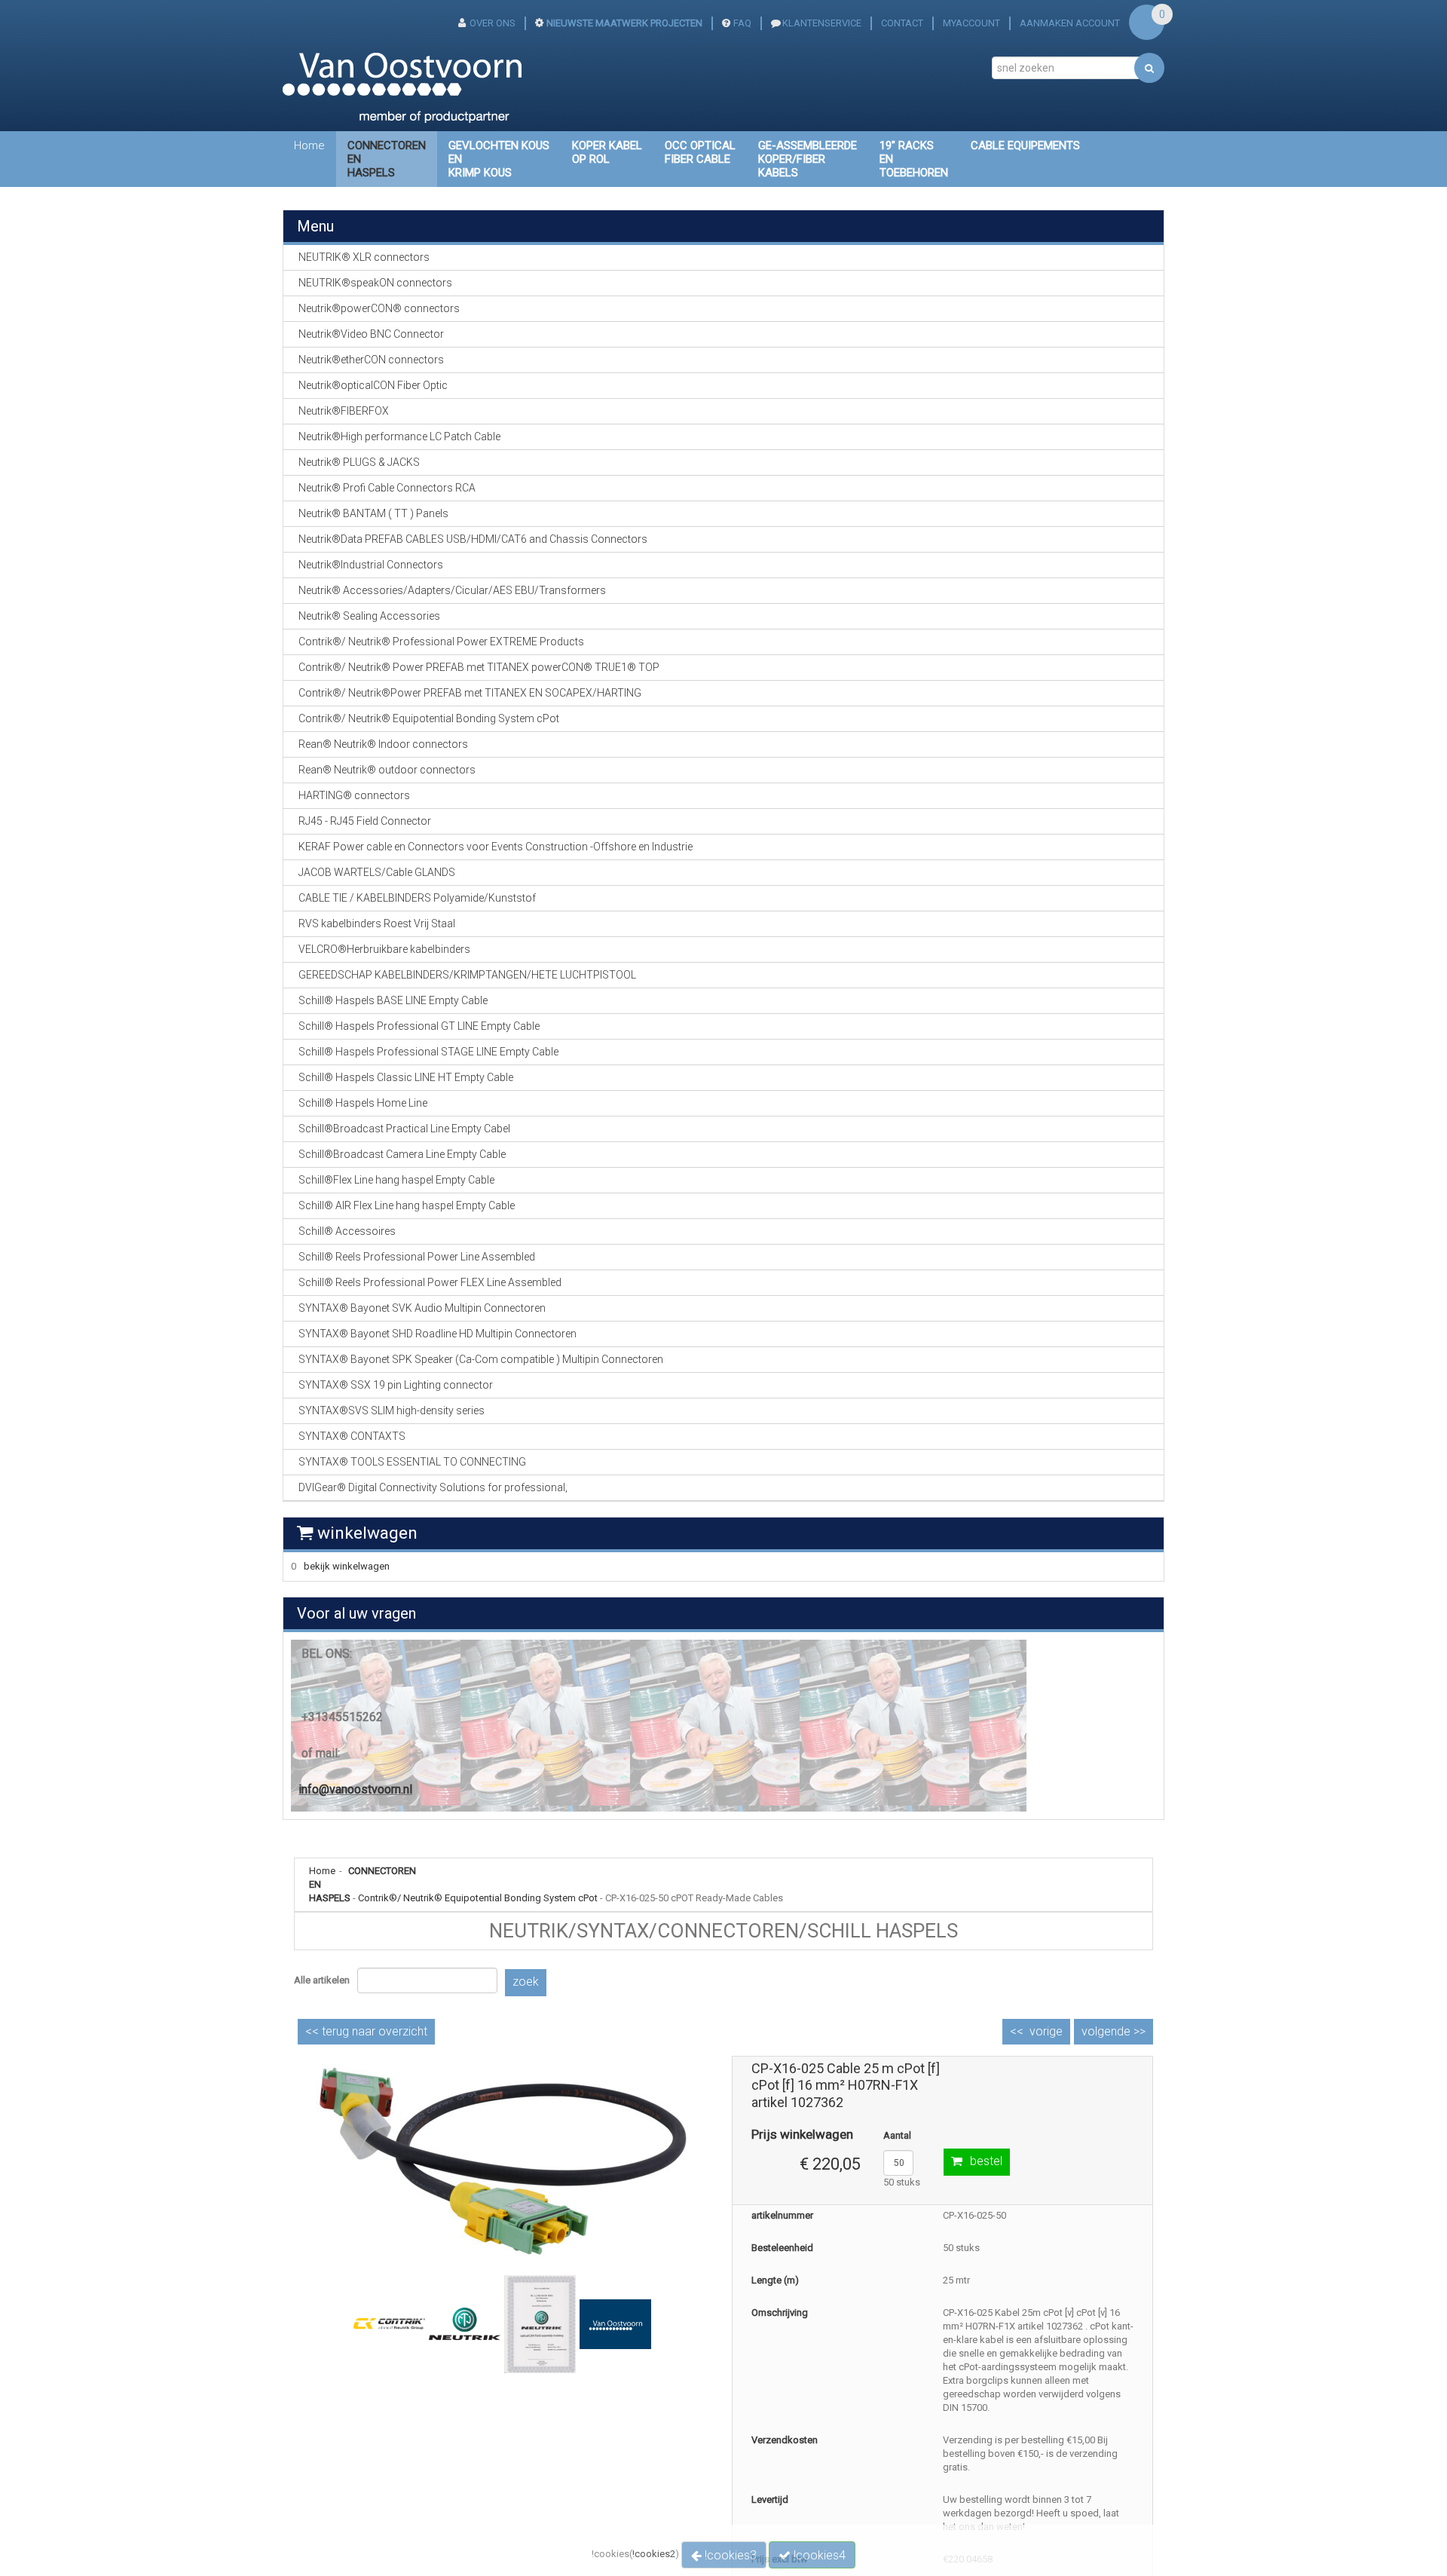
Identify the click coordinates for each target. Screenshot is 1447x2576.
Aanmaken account (1070, 23)
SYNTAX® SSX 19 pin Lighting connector (396, 1385)
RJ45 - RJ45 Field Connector (365, 821)
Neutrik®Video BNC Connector (371, 334)
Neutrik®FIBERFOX (344, 411)
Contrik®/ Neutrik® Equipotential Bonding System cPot (478, 1898)
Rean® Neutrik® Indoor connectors (383, 744)
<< (366, 2031)
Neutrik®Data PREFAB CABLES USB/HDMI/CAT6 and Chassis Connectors (473, 539)
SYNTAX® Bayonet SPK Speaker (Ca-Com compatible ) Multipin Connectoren (481, 1359)
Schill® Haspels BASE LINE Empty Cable (393, 1000)
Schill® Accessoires (347, 1231)
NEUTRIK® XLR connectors (364, 257)
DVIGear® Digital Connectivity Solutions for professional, (433, 1487)
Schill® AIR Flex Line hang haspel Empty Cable (407, 1205)
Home (309, 145)
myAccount (971, 23)
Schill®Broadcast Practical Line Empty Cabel (404, 1129)
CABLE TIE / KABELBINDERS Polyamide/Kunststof (417, 898)
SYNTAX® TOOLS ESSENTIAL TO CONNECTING (412, 1462)
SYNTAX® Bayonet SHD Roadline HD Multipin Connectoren (437, 1334)
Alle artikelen (322, 1980)
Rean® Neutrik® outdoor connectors (387, 770)
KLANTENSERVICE (822, 23)
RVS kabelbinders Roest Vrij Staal (377, 924)
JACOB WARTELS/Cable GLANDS (377, 872)
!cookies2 (654, 2554)
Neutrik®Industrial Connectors (371, 565)
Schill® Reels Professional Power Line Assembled (417, 1257)
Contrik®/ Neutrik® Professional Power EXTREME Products (441, 642)
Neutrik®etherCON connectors (371, 360)
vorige (1046, 2031)
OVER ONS (493, 23)
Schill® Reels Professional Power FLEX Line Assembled (430, 1282)
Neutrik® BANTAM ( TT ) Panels (373, 513)
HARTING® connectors (354, 795)
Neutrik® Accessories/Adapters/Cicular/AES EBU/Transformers (452, 590)
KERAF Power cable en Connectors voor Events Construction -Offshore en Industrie (496, 847)
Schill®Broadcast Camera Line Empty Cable (402, 1154)
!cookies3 (729, 2555)
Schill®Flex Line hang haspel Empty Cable (396, 1180)
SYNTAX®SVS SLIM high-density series (392, 1411)
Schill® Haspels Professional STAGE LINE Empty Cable (428, 1052)
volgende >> (1114, 2031)
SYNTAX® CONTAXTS (352, 1436)
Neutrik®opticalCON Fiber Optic (373, 385)
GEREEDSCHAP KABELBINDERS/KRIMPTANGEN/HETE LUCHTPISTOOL (467, 975)
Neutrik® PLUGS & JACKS (359, 462)
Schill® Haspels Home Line (363, 1103)
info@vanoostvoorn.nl (355, 1789)
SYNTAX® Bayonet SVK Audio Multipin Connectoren (422, 1308)
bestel (986, 2161)
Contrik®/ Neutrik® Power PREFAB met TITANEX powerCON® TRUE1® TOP (479, 667)
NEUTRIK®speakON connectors (375, 283)
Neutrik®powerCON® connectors (379, 308)
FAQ (742, 23)
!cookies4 (818, 2555)
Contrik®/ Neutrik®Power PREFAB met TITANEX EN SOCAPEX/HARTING (470, 693)
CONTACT (902, 23)
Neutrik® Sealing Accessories (369, 616)
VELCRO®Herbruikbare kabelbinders (384, 949)
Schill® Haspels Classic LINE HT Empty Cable (406, 1077)
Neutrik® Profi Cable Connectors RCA (387, 488)
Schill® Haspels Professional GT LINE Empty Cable (419, 1026)
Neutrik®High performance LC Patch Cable (399, 436)
